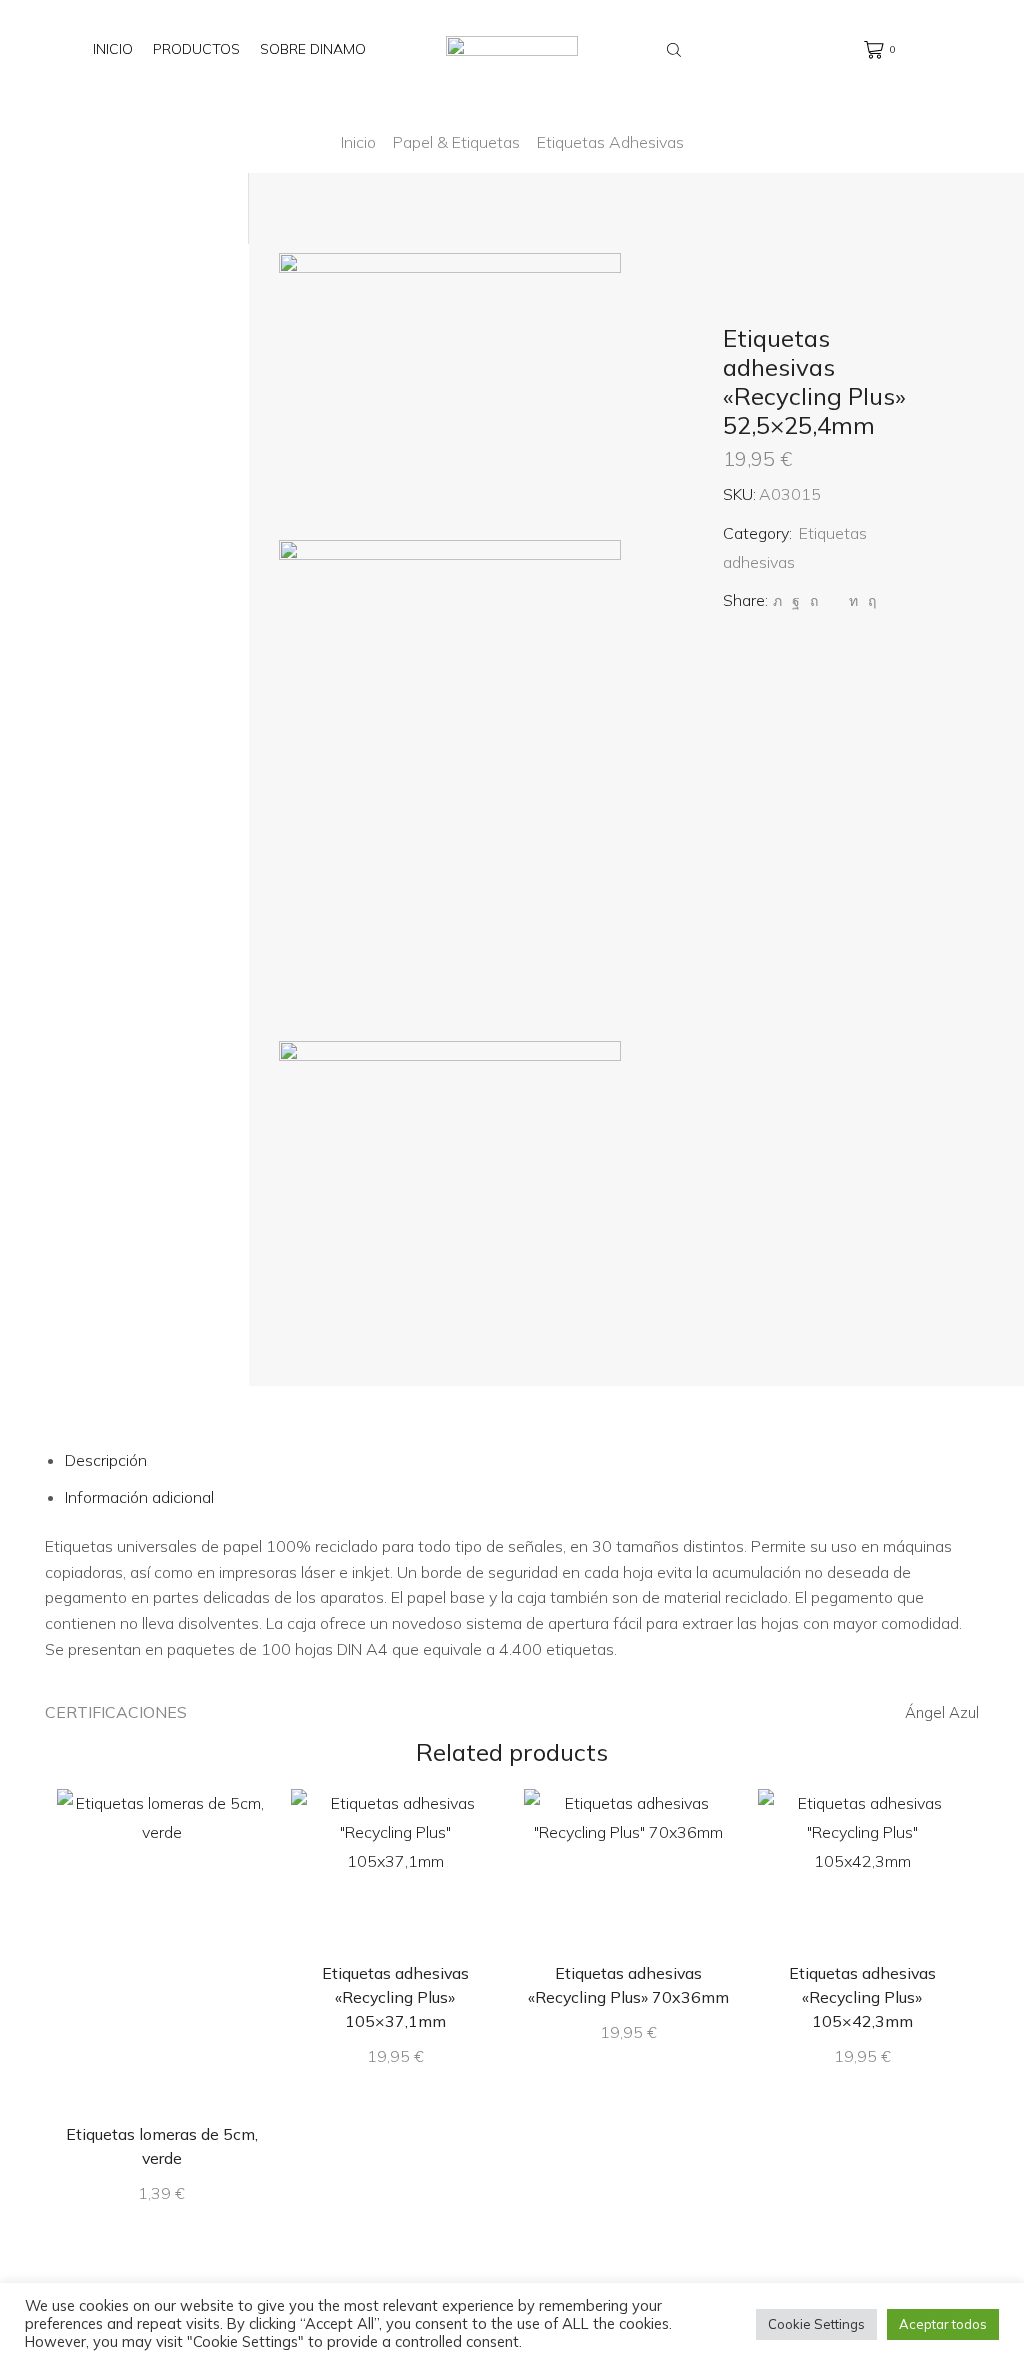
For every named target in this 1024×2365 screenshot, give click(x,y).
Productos (196, 49)
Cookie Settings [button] (816, 2324)
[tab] (106, 1460)
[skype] (869, 601)
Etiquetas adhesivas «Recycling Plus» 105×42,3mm (862, 1997)
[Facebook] (796, 601)
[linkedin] (853, 601)
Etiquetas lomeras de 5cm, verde (162, 2146)
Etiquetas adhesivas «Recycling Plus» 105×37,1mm (395, 1997)
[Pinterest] (814, 601)
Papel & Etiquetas (456, 142)
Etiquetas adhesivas (610, 142)
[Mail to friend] (833, 601)
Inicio (113, 49)
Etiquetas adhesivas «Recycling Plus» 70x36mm (628, 1985)
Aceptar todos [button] (943, 2324)
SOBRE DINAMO (313, 49)
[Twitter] (777, 601)
